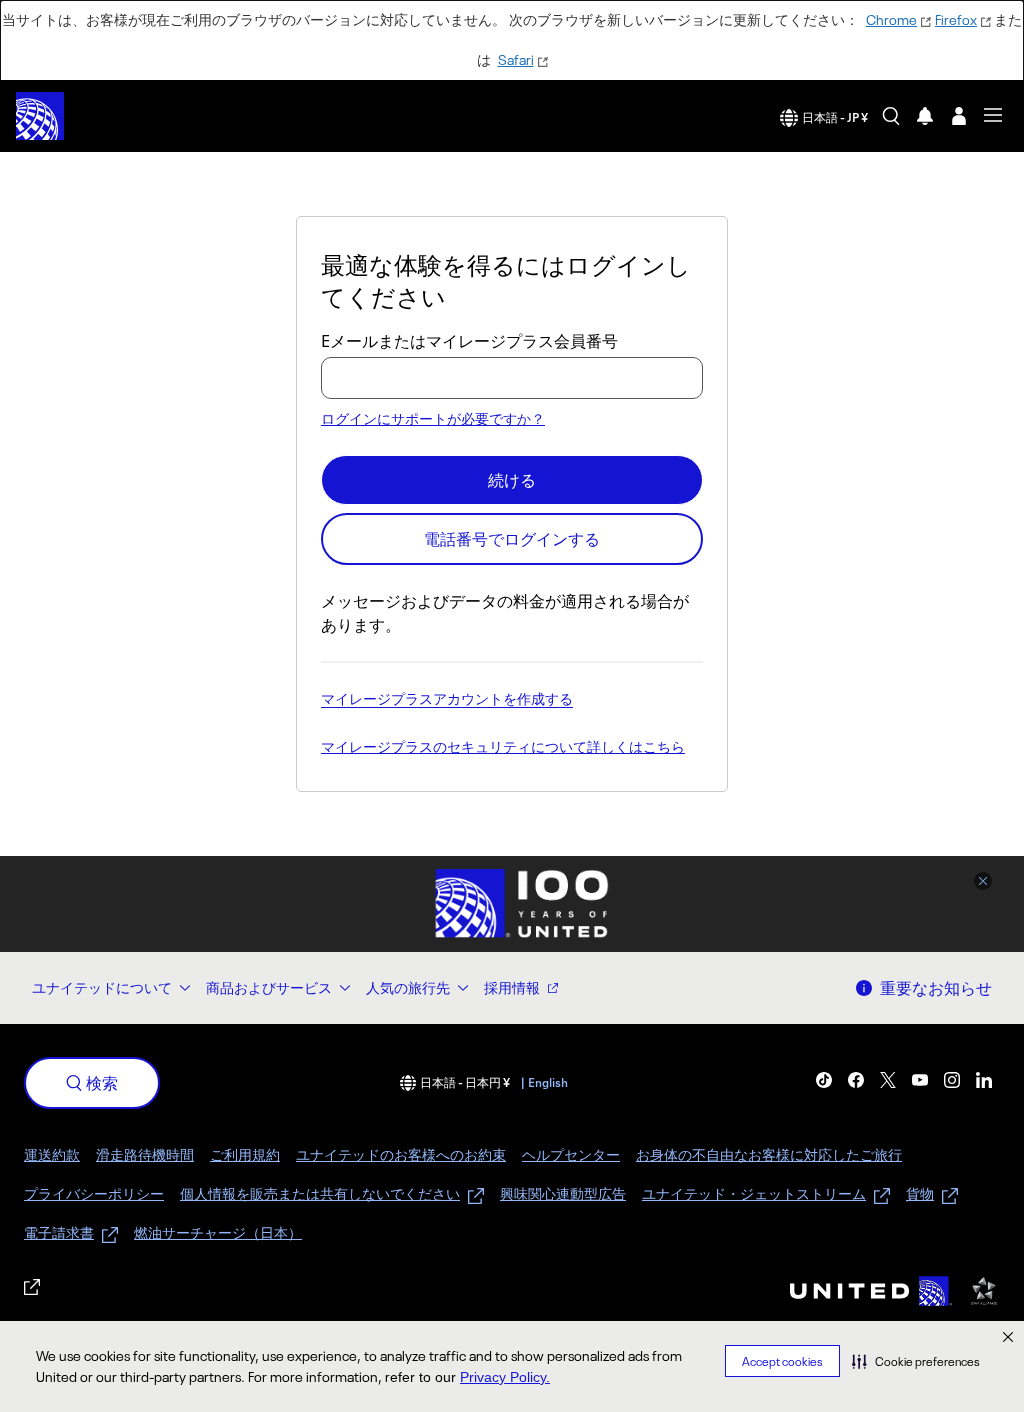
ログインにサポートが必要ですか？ (433, 418)
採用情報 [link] (512, 987)
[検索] (891, 116)
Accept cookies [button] (782, 1361)
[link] (824, 1080)
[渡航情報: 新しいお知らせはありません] (925, 116)
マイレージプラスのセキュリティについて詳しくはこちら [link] (503, 748)
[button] (916, 1361)
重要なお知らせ (936, 988)
